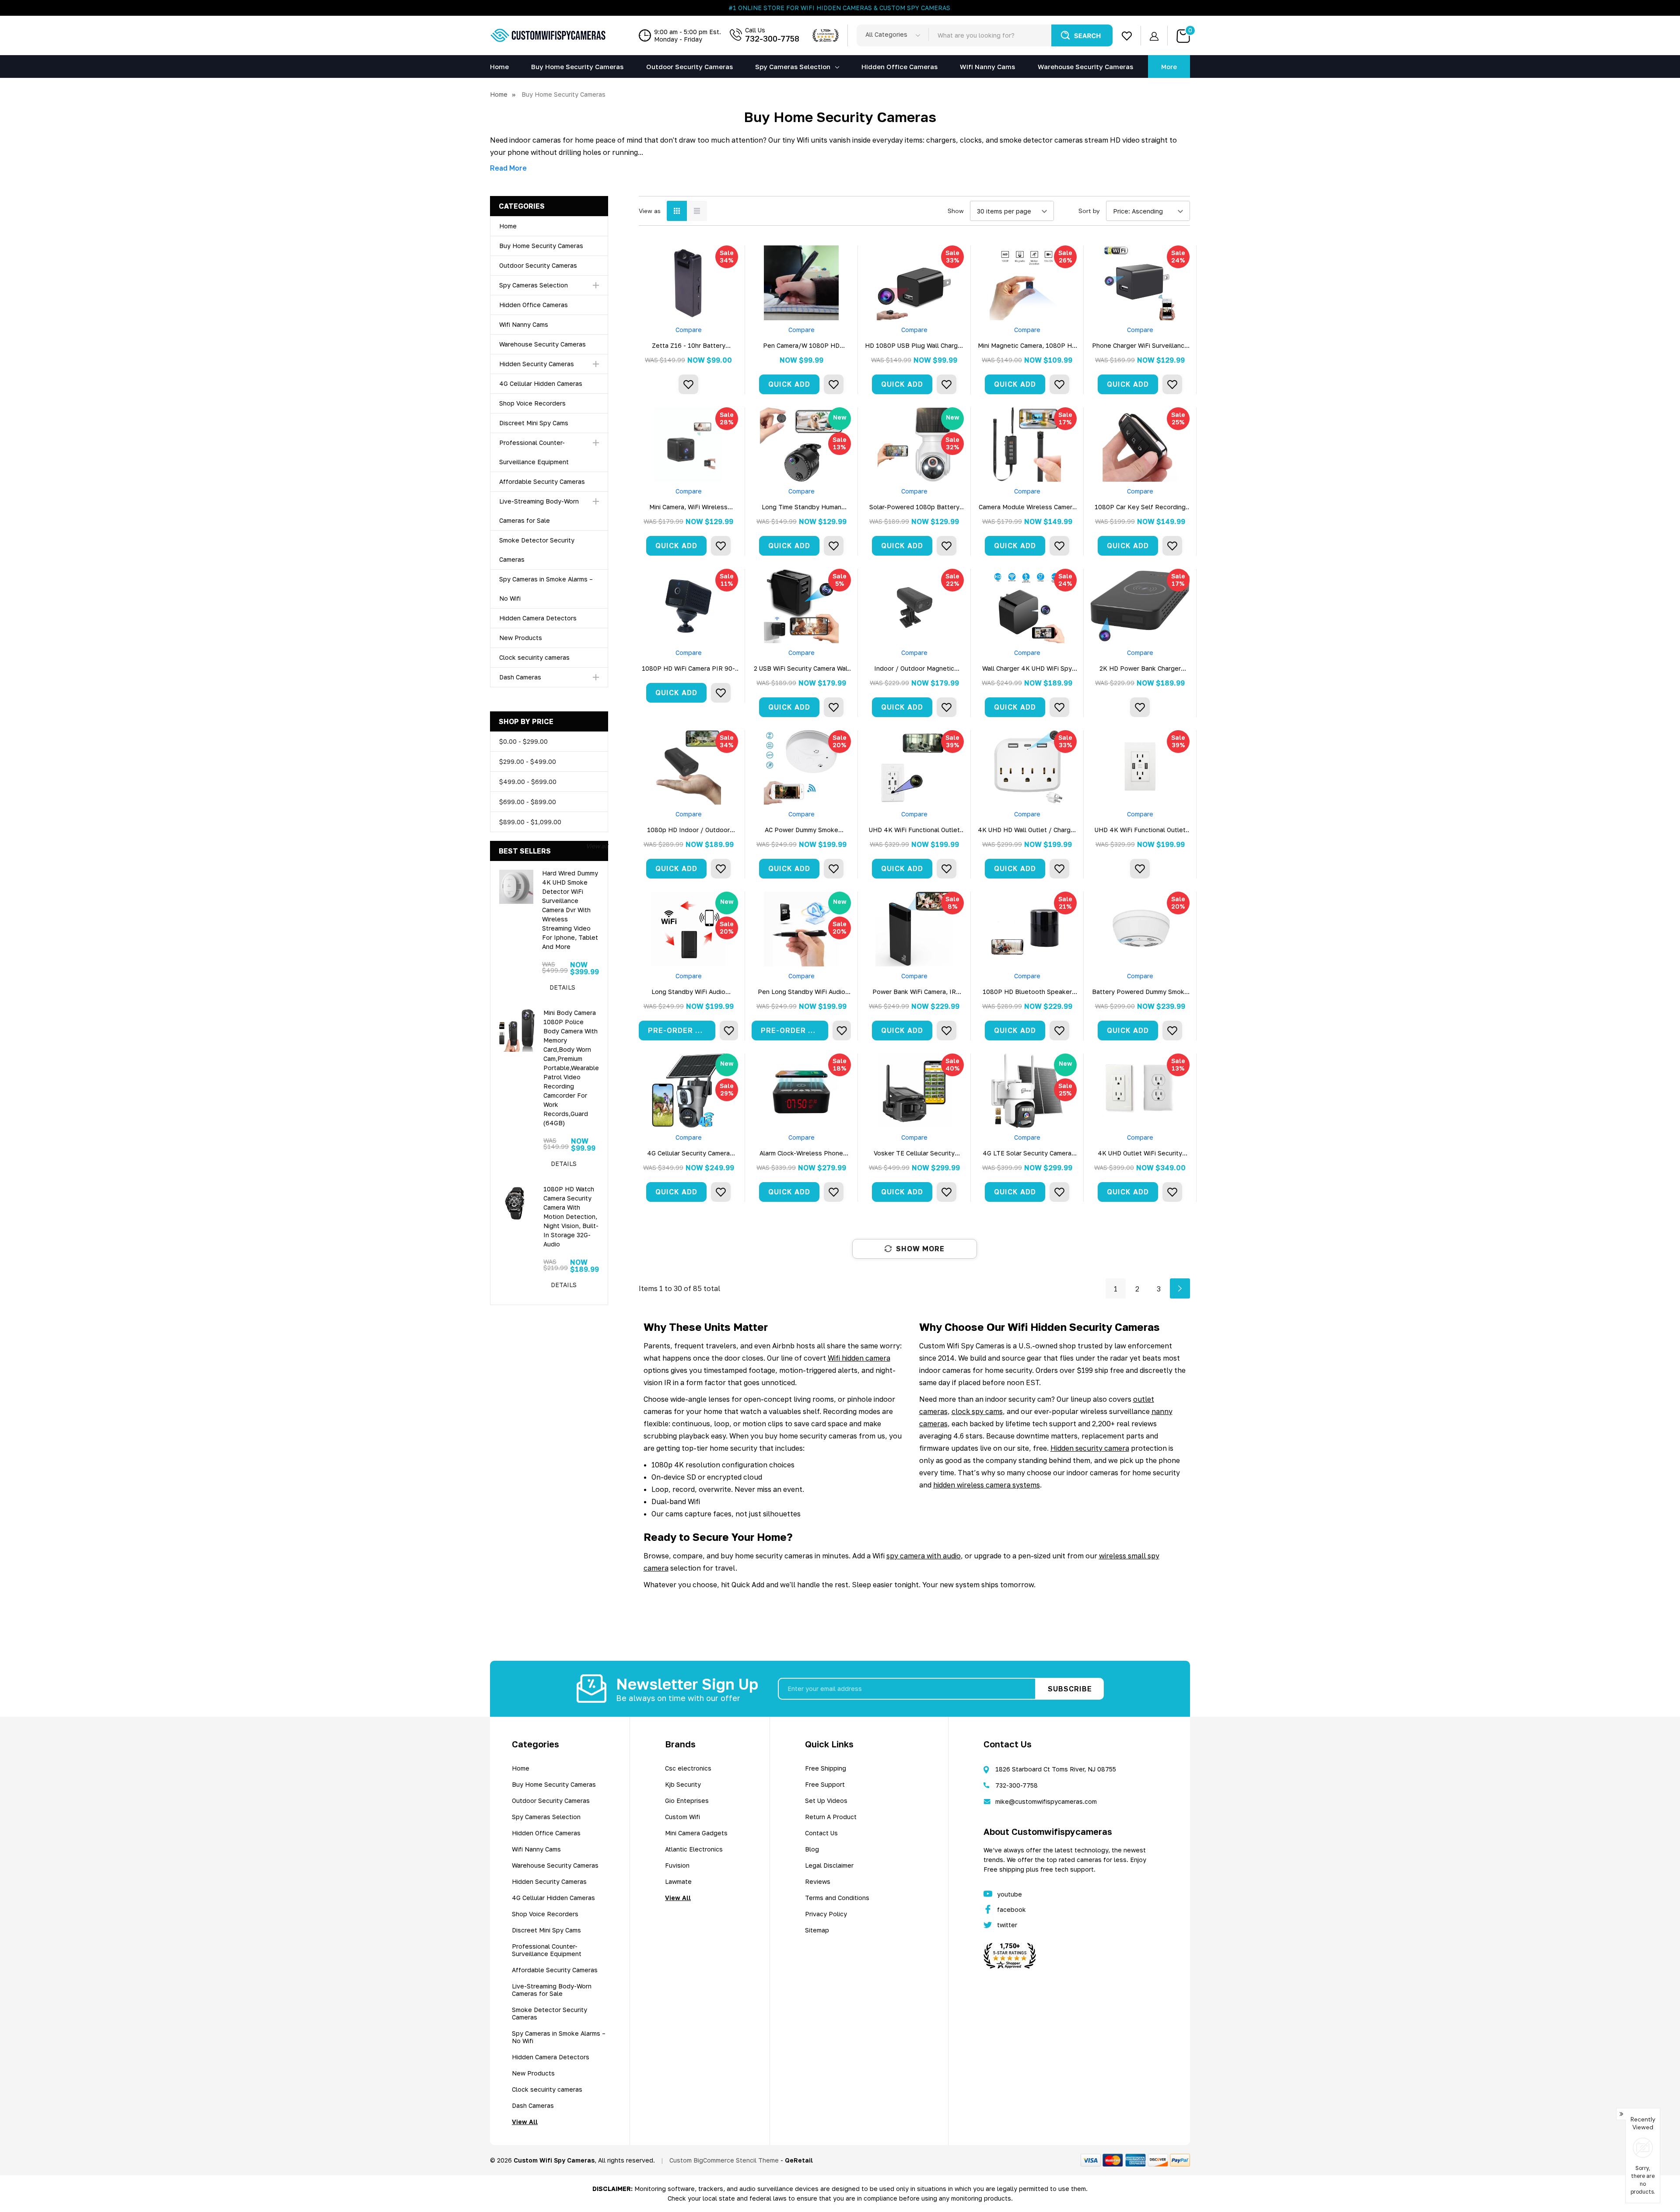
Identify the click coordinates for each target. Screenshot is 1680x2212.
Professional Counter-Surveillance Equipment (547, 1950)
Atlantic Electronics (694, 1849)
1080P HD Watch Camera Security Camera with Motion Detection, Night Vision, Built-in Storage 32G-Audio (571, 1216)
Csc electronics (688, 1768)
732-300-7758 (772, 38)
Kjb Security (683, 1784)
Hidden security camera (1090, 1448)
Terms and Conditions (837, 1898)
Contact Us (821, 1833)
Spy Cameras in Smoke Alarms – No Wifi (559, 2037)
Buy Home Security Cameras (541, 246)
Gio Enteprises (687, 1801)
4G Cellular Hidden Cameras (541, 383)
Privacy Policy (826, 1914)
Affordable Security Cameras (542, 481)
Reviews (818, 1881)
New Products (521, 638)
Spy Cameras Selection (793, 66)
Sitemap (817, 1930)
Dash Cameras (520, 677)
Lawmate (678, 1881)
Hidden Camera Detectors (538, 618)
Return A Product (831, 1817)
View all (597, 846)
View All (525, 2122)
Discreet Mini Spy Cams (534, 423)
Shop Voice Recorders (532, 403)
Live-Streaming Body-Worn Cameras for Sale (552, 1990)
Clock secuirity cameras (534, 657)
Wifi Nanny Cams (524, 324)
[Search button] (1082, 35)
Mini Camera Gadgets (696, 1833)
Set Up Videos (826, 1801)
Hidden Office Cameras (534, 305)
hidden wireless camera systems (987, 1485)
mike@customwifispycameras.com (1046, 1801)
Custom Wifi (682, 1817)
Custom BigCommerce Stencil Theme (724, 2160)
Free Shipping (826, 1768)
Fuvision (677, 1865)
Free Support (825, 1784)
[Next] (1180, 1288)
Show (956, 211)
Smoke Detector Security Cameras (549, 2013)
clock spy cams (977, 1411)
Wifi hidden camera (859, 1358)
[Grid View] (677, 211)
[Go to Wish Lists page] (1127, 36)
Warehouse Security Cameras (542, 344)
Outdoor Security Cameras (538, 265)
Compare (689, 330)
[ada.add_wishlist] (688, 384)
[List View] (697, 211)
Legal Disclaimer (829, 1865)
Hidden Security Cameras (537, 364)
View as (650, 211)
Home (508, 226)
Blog (812, 1849)
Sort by (1089, 211)
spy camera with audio (924, 1556)
